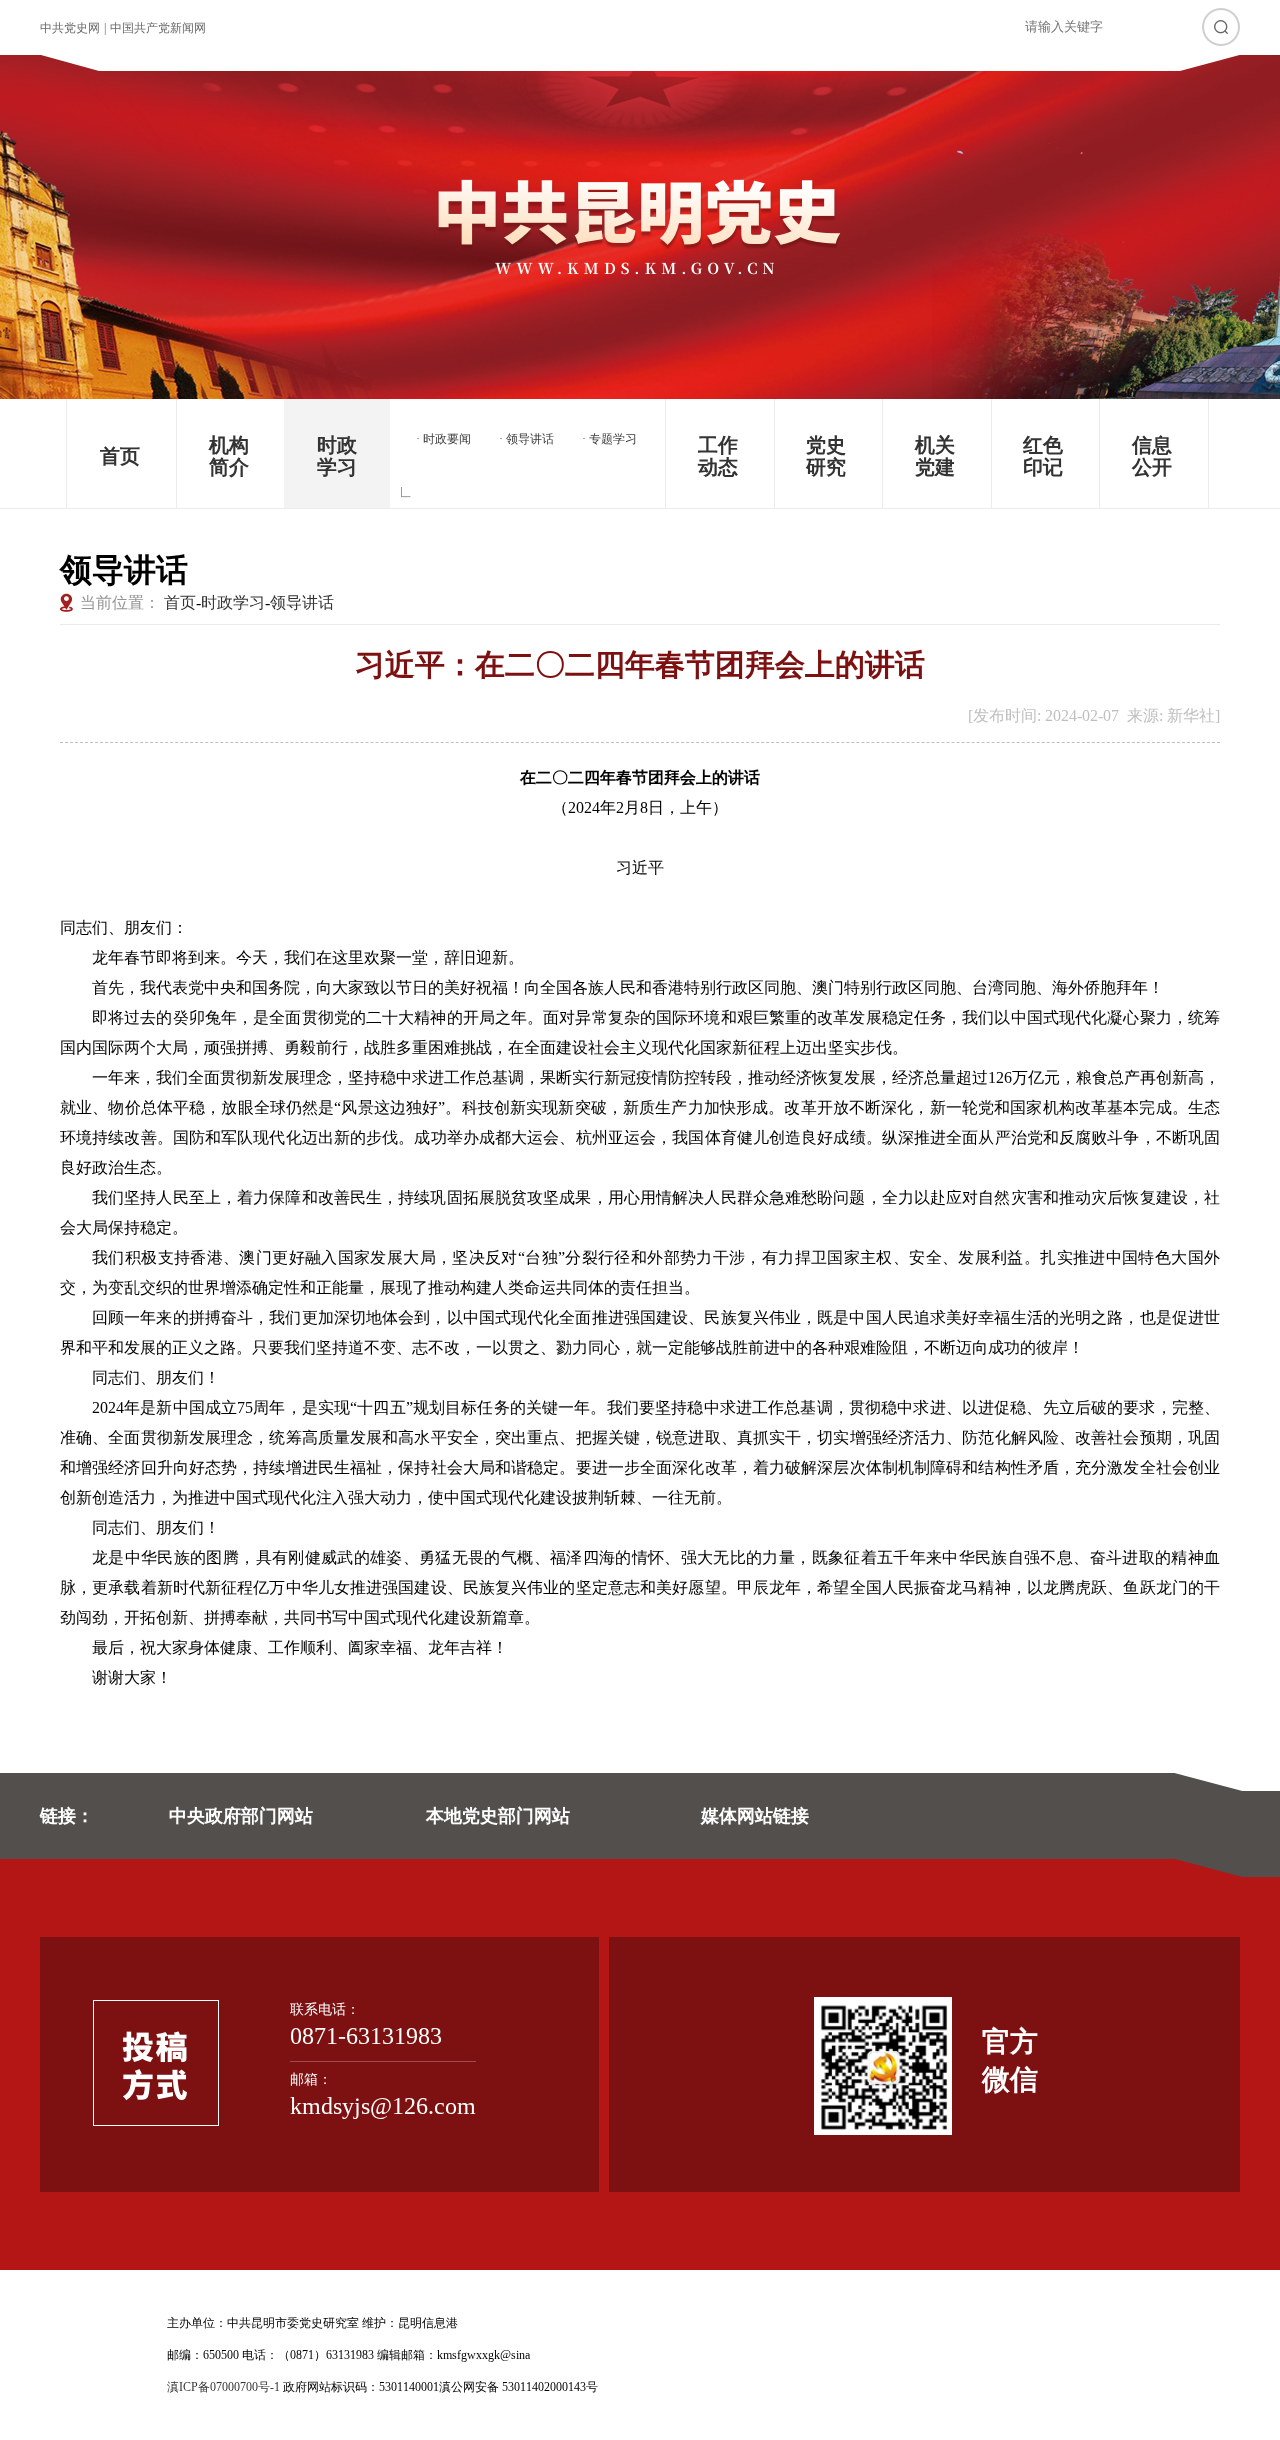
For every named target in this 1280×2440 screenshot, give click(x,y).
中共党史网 (70, 28)
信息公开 (1152, 456)
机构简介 (229, 456)
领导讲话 (302, 602)
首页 (120, 456)
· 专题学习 (609, 439)
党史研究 (826, 456)
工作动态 (718, 456)
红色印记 (1043, 456)
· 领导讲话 (526, 439)
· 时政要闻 (443, 439)
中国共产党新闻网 (158, 28)
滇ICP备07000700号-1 (223, 2387)
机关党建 (935, 456)
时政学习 (337, 456)
